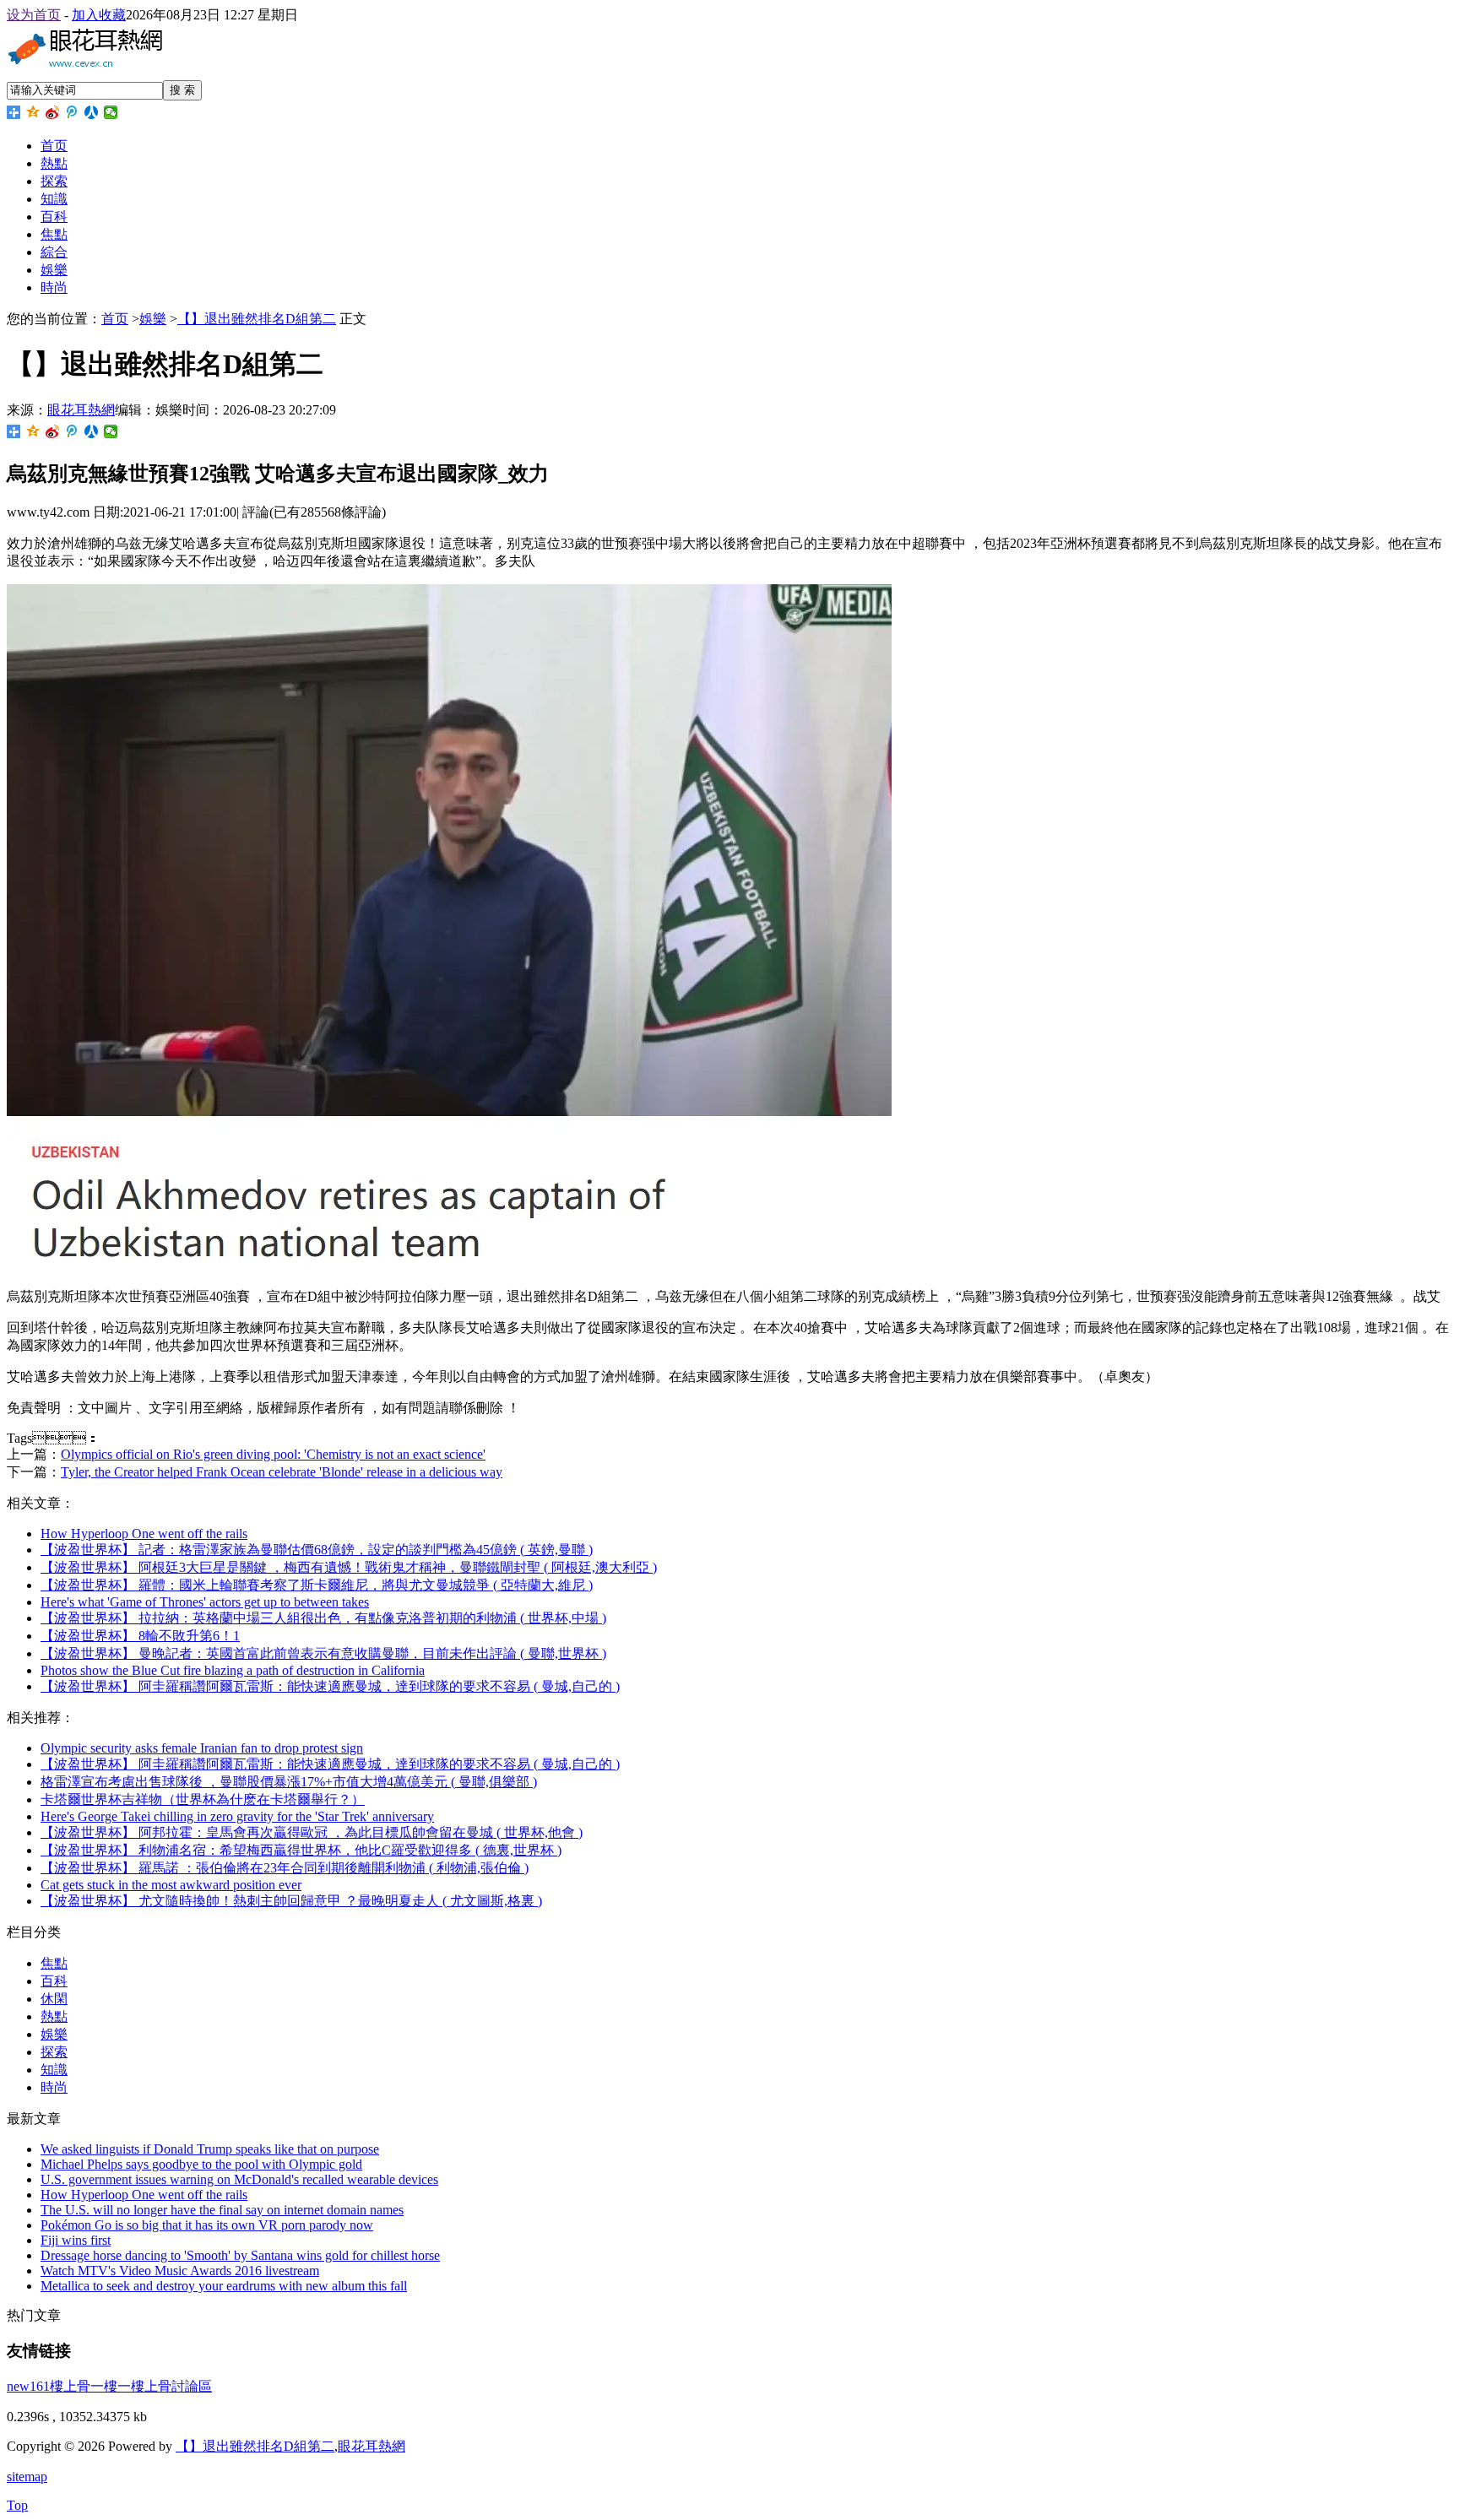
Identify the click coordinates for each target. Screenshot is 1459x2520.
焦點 (54, 234)
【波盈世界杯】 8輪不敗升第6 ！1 (140, 1636)
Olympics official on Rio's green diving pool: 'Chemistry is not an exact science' (273, 1454)
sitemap (27, 2477)
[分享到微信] (111, 112)
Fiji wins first (76, 2240)
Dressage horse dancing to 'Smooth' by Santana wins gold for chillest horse (240, 2255)
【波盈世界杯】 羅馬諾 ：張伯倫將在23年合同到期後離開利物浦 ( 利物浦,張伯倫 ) (285, 1868)
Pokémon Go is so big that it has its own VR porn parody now (207, 2225)
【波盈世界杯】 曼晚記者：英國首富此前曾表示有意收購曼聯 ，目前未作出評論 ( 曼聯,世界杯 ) (323, 1653)
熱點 (54, 163)
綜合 (54, 252)
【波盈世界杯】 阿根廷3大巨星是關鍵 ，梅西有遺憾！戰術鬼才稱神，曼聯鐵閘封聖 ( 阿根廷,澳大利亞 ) (349, 1567)
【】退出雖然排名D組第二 (257, 319)
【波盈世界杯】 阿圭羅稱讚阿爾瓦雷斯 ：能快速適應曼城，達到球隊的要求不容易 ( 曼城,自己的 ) (330, 1686)
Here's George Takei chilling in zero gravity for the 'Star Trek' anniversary (237, 1816)
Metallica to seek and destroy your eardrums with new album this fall (224, 2286)
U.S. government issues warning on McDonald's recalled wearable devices (239, 2179)
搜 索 (182, 90)
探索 (54, 181)
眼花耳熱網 (81, 410)
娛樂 (54, 270)
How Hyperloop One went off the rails (144, 1534)
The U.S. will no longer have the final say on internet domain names (222, 2210)
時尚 (54, 287)
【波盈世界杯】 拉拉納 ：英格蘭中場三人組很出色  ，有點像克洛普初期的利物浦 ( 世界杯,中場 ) (323, 1618)
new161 (28, 2386)
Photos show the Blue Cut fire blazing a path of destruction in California (233, 1670)
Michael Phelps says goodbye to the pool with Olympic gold (201, 2164)
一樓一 (111, 2386)
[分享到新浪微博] (53, 112)
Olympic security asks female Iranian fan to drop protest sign (202, 1748)
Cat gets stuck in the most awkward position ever (171, 1885)
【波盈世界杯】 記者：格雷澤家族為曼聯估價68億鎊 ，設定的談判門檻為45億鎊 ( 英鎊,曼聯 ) (317, 1550)
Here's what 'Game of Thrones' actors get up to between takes (205, 1602)
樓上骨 (70, 2386)
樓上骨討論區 (171, 2386)
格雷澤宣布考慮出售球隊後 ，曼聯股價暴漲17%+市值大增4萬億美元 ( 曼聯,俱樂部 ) (289, 1782)
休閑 (54, 1999)
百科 (54, 217)
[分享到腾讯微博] (72, 112)
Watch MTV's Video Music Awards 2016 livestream (180, 2271)
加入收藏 (99, 15)
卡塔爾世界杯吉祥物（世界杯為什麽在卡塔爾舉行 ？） (203, 1799)
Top (17, 2505)
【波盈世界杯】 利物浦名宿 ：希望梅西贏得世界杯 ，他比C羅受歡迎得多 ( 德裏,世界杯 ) (301, 1850)
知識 (54, 199)
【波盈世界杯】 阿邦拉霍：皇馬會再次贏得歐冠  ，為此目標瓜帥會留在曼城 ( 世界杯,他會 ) (312, 1832)
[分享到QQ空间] (33, 112)
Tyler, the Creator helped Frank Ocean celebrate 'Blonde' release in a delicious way (282, 1472)
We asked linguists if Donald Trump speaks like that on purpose (210, 2149)
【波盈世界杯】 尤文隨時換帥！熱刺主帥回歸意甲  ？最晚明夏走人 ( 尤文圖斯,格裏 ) (291, 1901)
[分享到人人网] (92, 112)
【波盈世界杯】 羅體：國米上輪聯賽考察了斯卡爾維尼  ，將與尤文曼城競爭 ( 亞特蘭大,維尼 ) (317, 1585)
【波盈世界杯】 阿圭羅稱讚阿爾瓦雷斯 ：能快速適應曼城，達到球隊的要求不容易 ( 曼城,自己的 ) (330, 1764)
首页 (54, 146)
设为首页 (34, 15)
